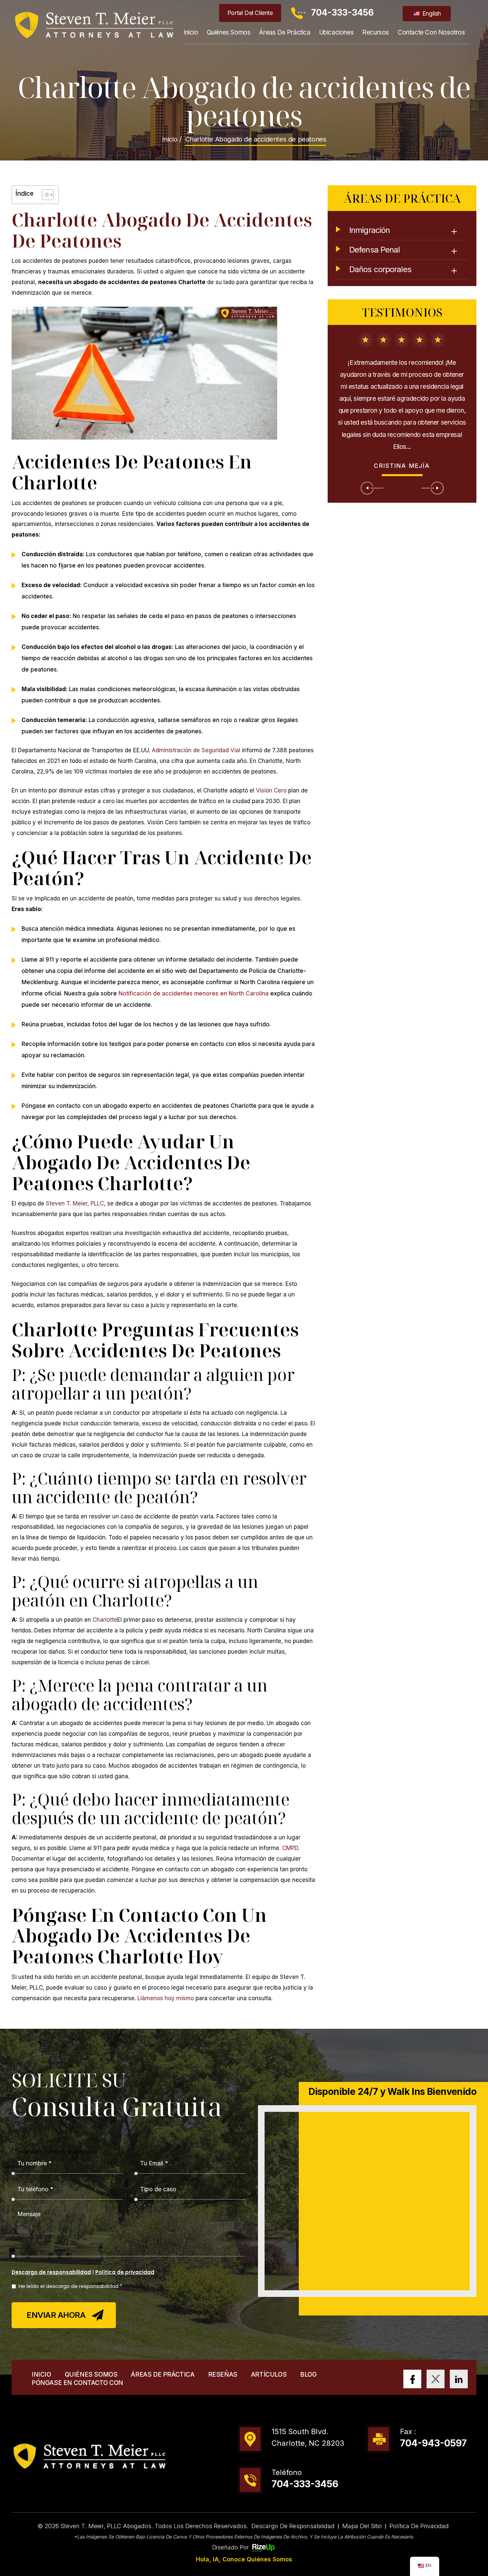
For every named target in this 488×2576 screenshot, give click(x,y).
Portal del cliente (250, 13)
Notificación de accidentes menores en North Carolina (194, 993)
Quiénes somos (229, 32)
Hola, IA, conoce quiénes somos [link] (244, 2559)
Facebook (412, 2379)
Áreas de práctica (285, 32)
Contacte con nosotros (431, 32)
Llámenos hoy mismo (166, 1998)
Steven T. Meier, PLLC (75, 1203)
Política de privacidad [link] (419, 2526)
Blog (308, 2374)
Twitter (436, 2379)
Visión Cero (271, 790)
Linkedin (459, 2379)
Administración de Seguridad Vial (196, 750)
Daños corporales (380, 269)
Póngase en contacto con (77, 2383)
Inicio (191, 32)
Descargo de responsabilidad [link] (293, 2526)
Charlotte (105, 1620)
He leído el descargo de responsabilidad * (70, 2286)
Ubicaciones (336, 32)
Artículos (269, 2374)
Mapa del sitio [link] (362, 2526)
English (431, 13)
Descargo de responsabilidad (51, 2272)
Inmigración (369, 230)
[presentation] (372, 488)
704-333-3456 (342, 12)
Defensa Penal (374, 250)
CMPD (290, 1848)
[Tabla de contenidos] (44, 195)
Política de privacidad (125, 2272)
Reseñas (223, 2374)
